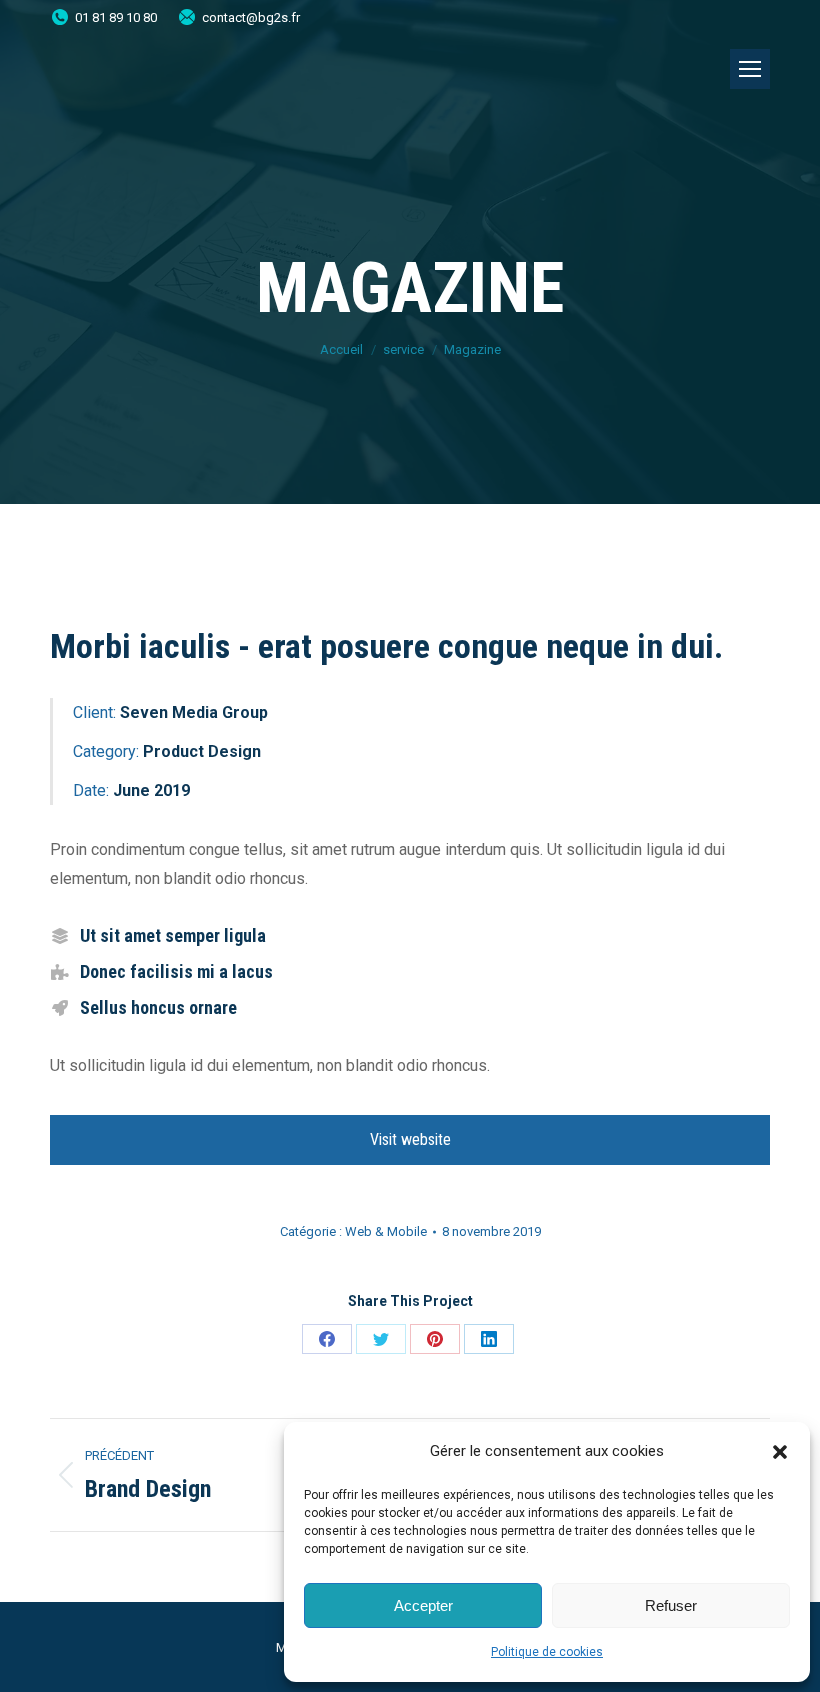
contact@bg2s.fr (251, 17)
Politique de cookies (547, 1652)
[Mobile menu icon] (750, 69)
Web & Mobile (386, 1231)
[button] (780, 1452)
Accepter (423, 1605)
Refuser (671, 1605)
